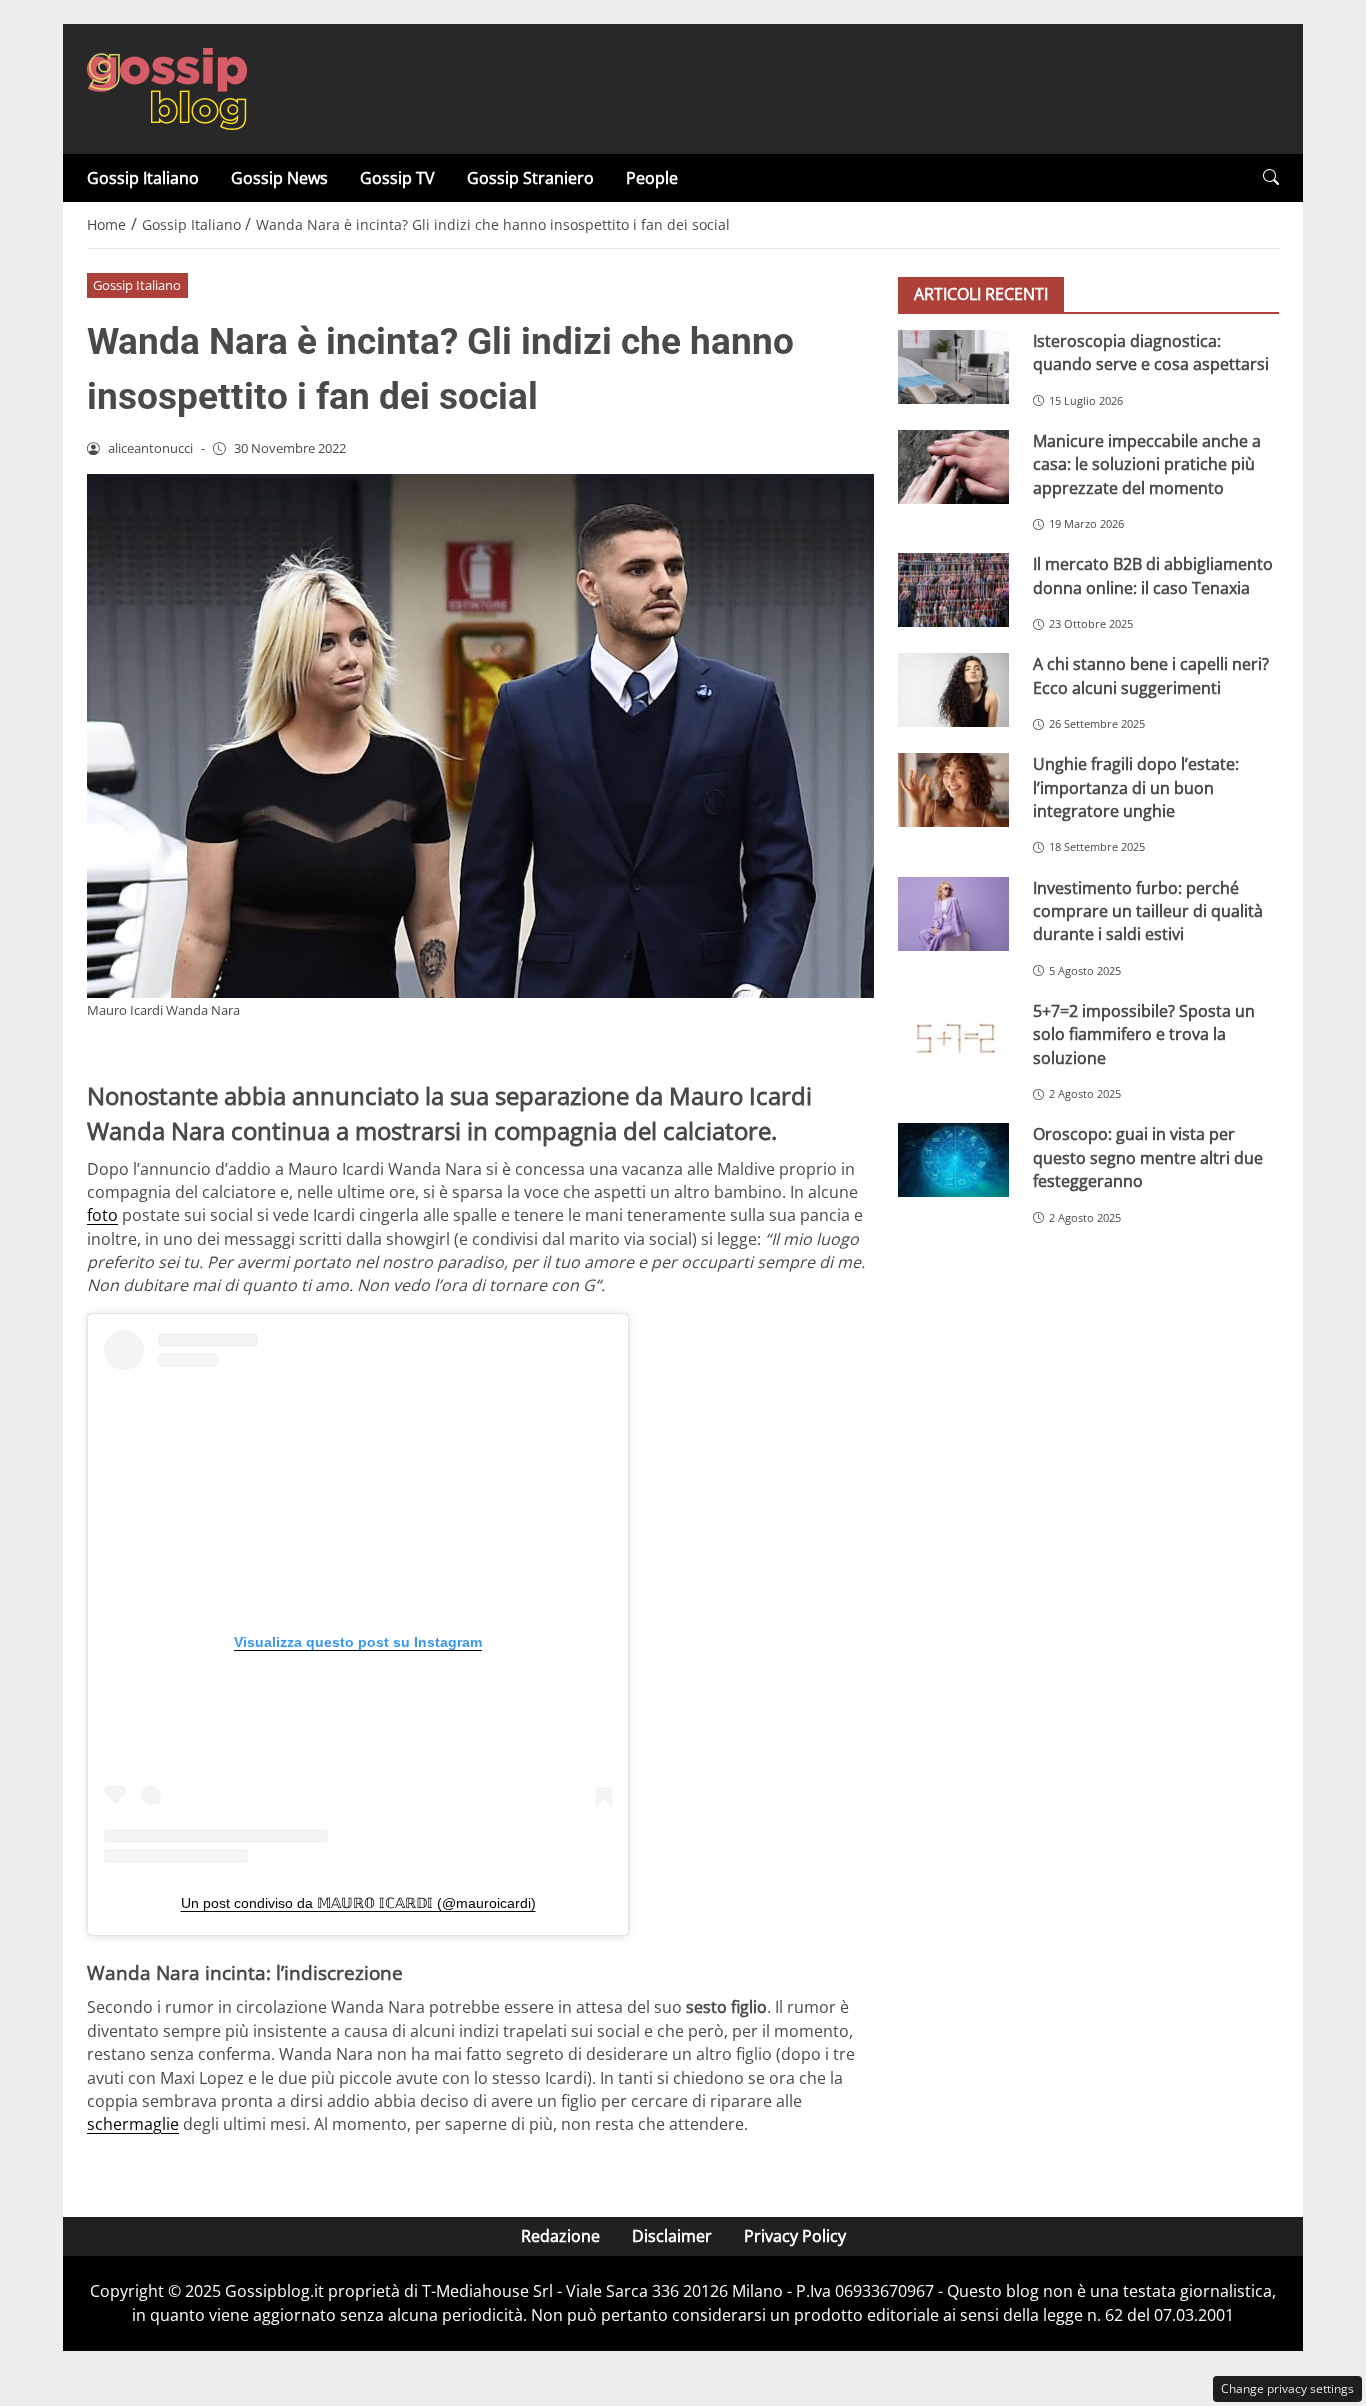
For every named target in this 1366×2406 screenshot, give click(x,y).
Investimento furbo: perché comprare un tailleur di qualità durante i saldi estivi (1148, 911)
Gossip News (279, 178)
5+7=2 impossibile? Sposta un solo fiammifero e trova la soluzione (1144, 1034)
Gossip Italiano (143, 178)
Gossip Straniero (530, 178)
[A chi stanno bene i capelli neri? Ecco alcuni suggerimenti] (953, 690)
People (652, 178)
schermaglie (133, 2124)
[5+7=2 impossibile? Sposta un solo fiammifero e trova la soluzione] (953, 1037)
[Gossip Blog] (167, 87)
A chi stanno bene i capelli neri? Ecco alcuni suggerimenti (1151, 675)
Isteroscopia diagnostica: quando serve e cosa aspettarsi (1151, 352)
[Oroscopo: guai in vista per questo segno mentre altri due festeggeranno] (953, 1160)
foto (102, 1215)
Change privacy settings (1287, 2388)
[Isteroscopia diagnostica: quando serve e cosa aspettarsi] (953, 367)
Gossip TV (397, 178)
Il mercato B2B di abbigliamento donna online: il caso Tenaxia (1153, 575)
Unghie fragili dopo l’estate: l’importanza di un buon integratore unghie (1136, 787)
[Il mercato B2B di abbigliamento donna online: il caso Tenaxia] (953, 590)
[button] (1271, 177)
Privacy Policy (795, 2236)
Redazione (560, 2236)
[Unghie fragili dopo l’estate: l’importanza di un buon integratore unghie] (953, 790)
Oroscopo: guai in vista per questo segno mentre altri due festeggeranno (1148, 1157)
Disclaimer (672, 2236)
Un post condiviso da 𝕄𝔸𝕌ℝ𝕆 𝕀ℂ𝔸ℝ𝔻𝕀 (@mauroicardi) (358, 1903)
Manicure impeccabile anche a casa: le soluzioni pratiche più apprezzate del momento (1147, 464)
